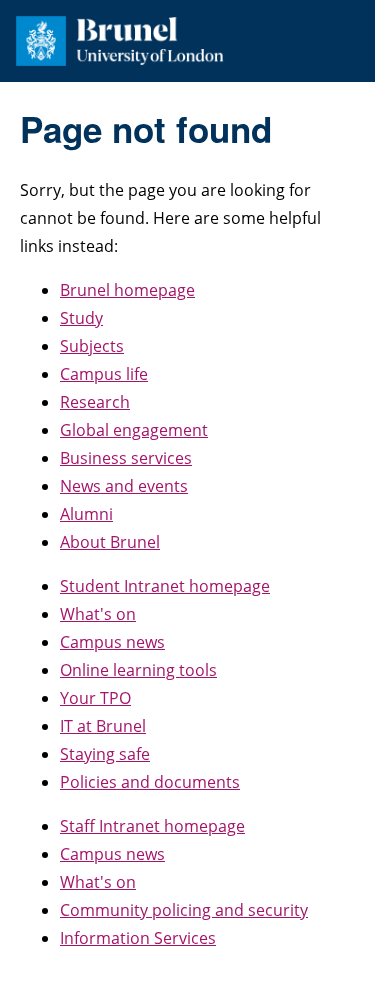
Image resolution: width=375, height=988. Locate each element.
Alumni (86, 514)
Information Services (138, 938)
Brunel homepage (127, 290)
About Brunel (110, 542)
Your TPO (95, 698)
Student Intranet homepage (165, 586)
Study (81, 318)
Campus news (112, 642)
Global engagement (134, 430)
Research (95, 402)
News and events (124, 486)
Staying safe (105, 754)
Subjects (92, 346)
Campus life (104, 374)
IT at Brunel (103, 726)
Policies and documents (150, 782)
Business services (126, 458)
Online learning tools (138, 670)
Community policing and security (184, 910)
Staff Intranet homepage (152, 826)
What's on (98, 614)
